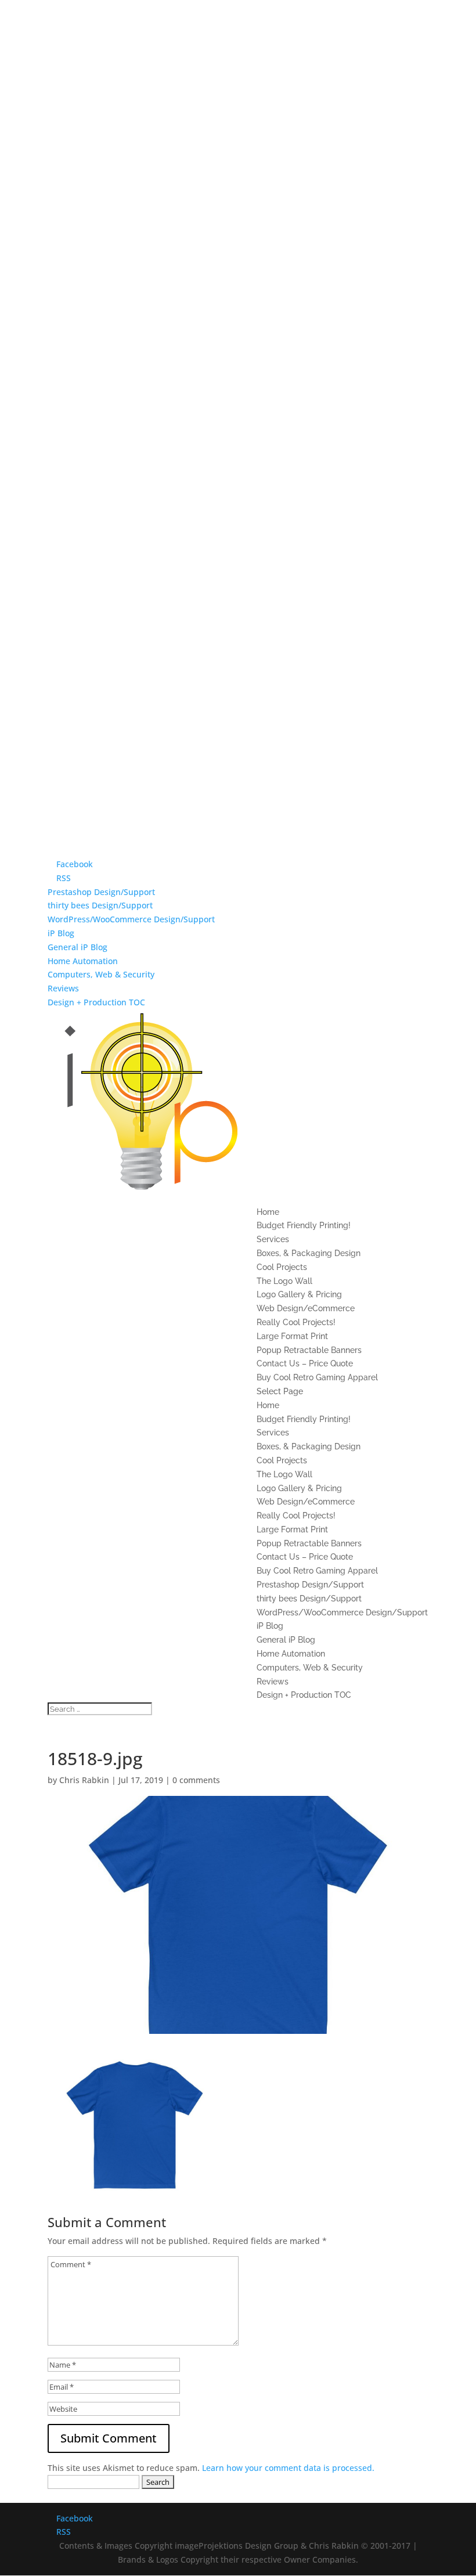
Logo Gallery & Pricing (299, 1294)
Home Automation (83, 961)
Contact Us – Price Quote (305, 1363)
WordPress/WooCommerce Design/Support (131, 919)
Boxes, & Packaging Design (309, 1253)
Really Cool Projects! (296, 1322)
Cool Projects (282, 1267)
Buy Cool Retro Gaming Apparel (317, 1377)
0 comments (196, 1780)
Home (268, 1212)
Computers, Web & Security (101, 974)
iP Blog (61, 933)
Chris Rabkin (84, 1780)
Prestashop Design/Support (101, 892)
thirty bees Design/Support (100, 905)
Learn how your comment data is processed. (288, 2468)
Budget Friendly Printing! (304, 1225)
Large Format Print (292, 1336)
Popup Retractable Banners (309, 1350)
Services (273, 1239)
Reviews (63, 988)
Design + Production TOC (96, 1002)
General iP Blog (77, 947)
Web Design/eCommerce (306, 1308)
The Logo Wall (284, 1281)
